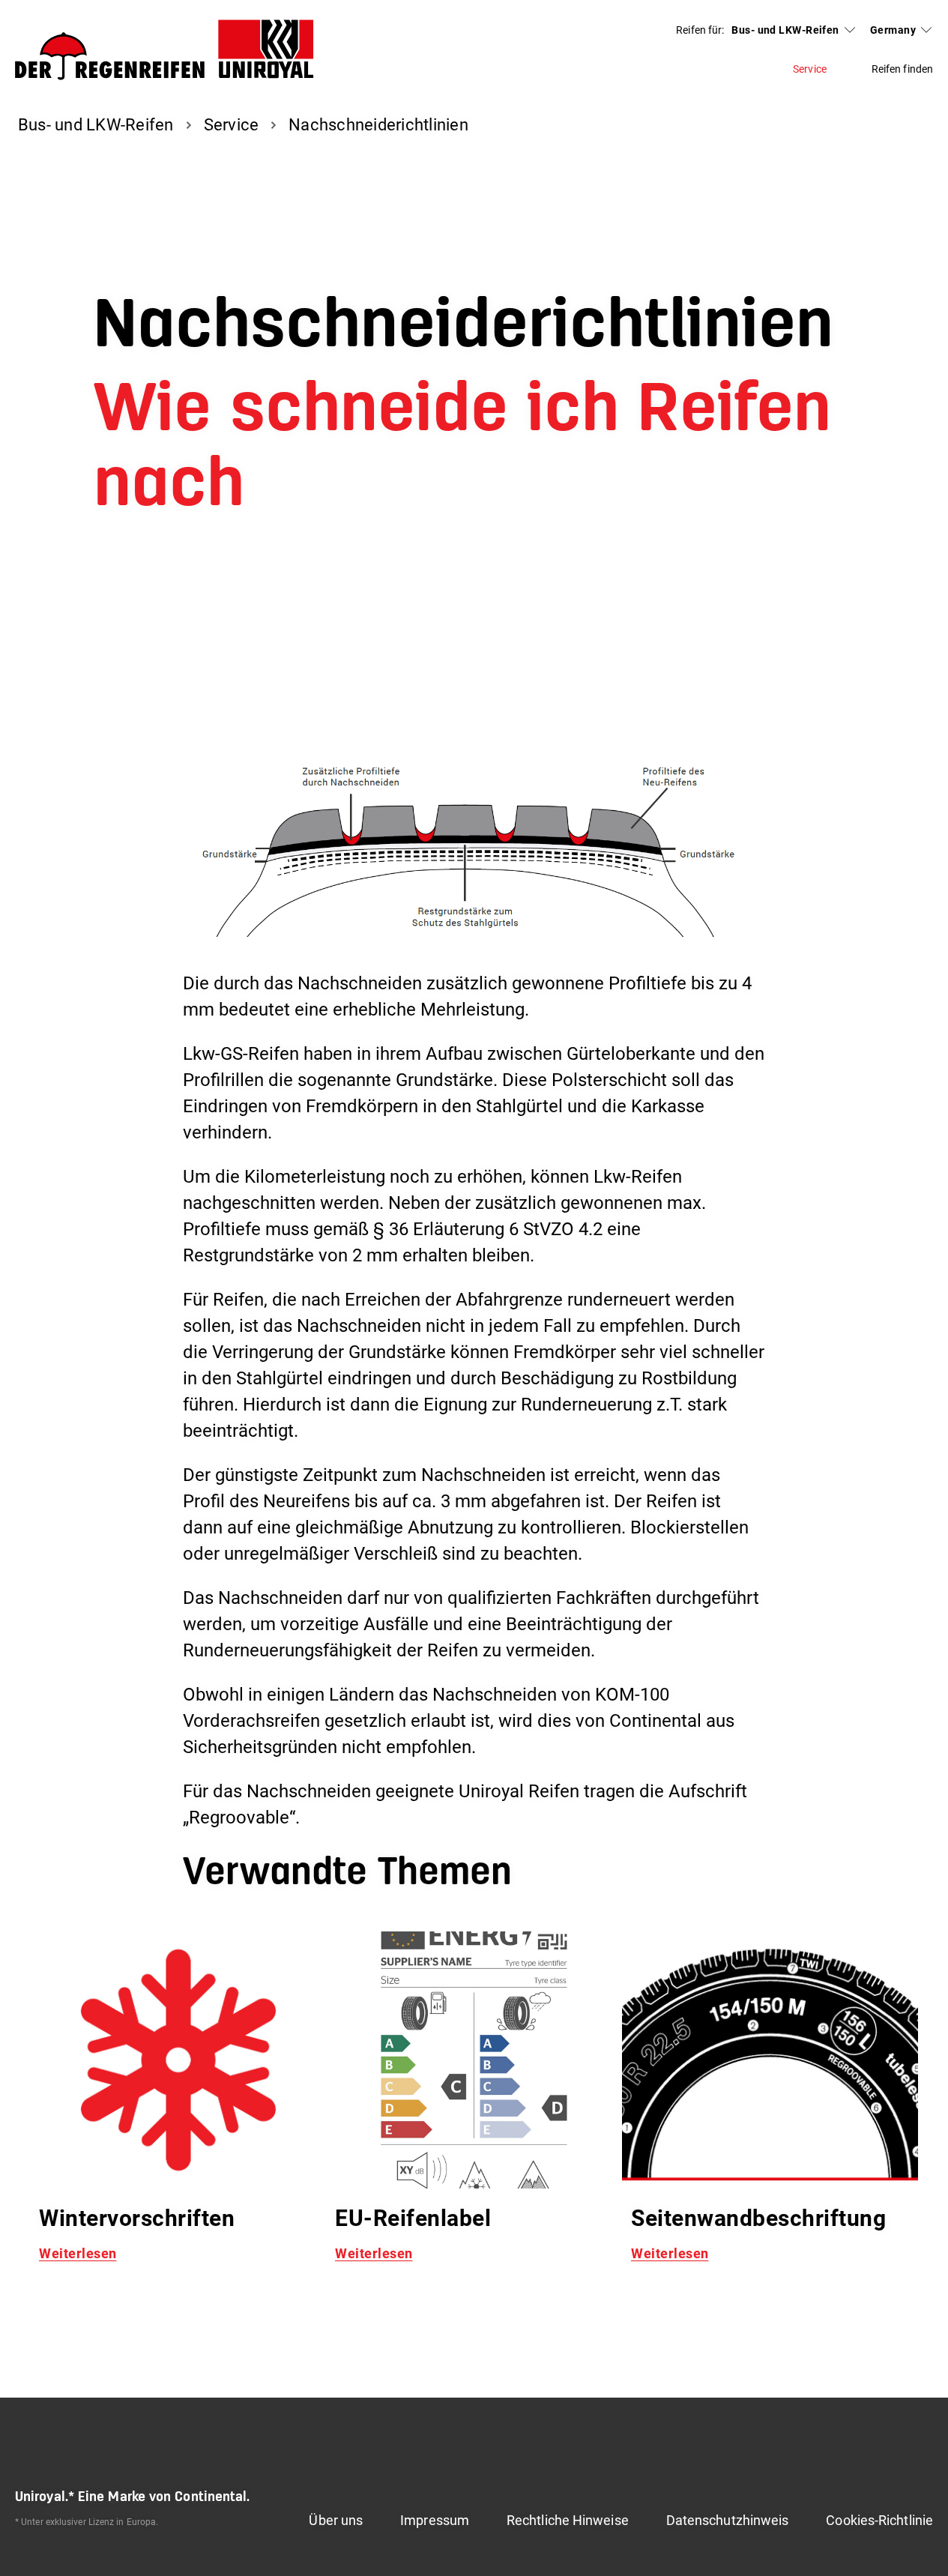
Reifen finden (902, 69)
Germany (893, 30)
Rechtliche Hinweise (568, 2520)
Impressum (435, 2520)
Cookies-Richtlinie (879, 2520)
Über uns (336, 2520)
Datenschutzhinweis (728, 2520)
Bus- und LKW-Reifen (785, 30)
